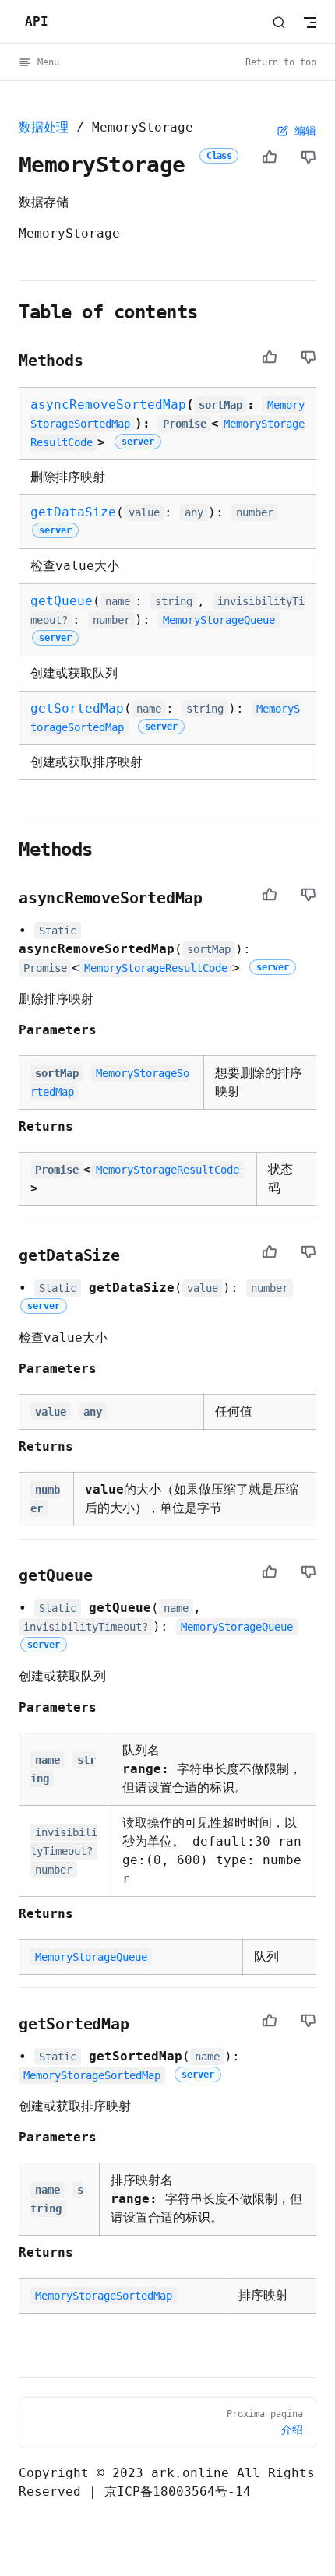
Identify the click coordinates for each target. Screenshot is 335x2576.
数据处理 (44, 127)
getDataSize (73, 512)
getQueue (62, 601)
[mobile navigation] (310, 23)
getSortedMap (77, 708)
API (37, 21)
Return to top (281, 62)
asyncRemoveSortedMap (108, 405)
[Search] (279, 22)
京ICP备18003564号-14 (178, 2492)
